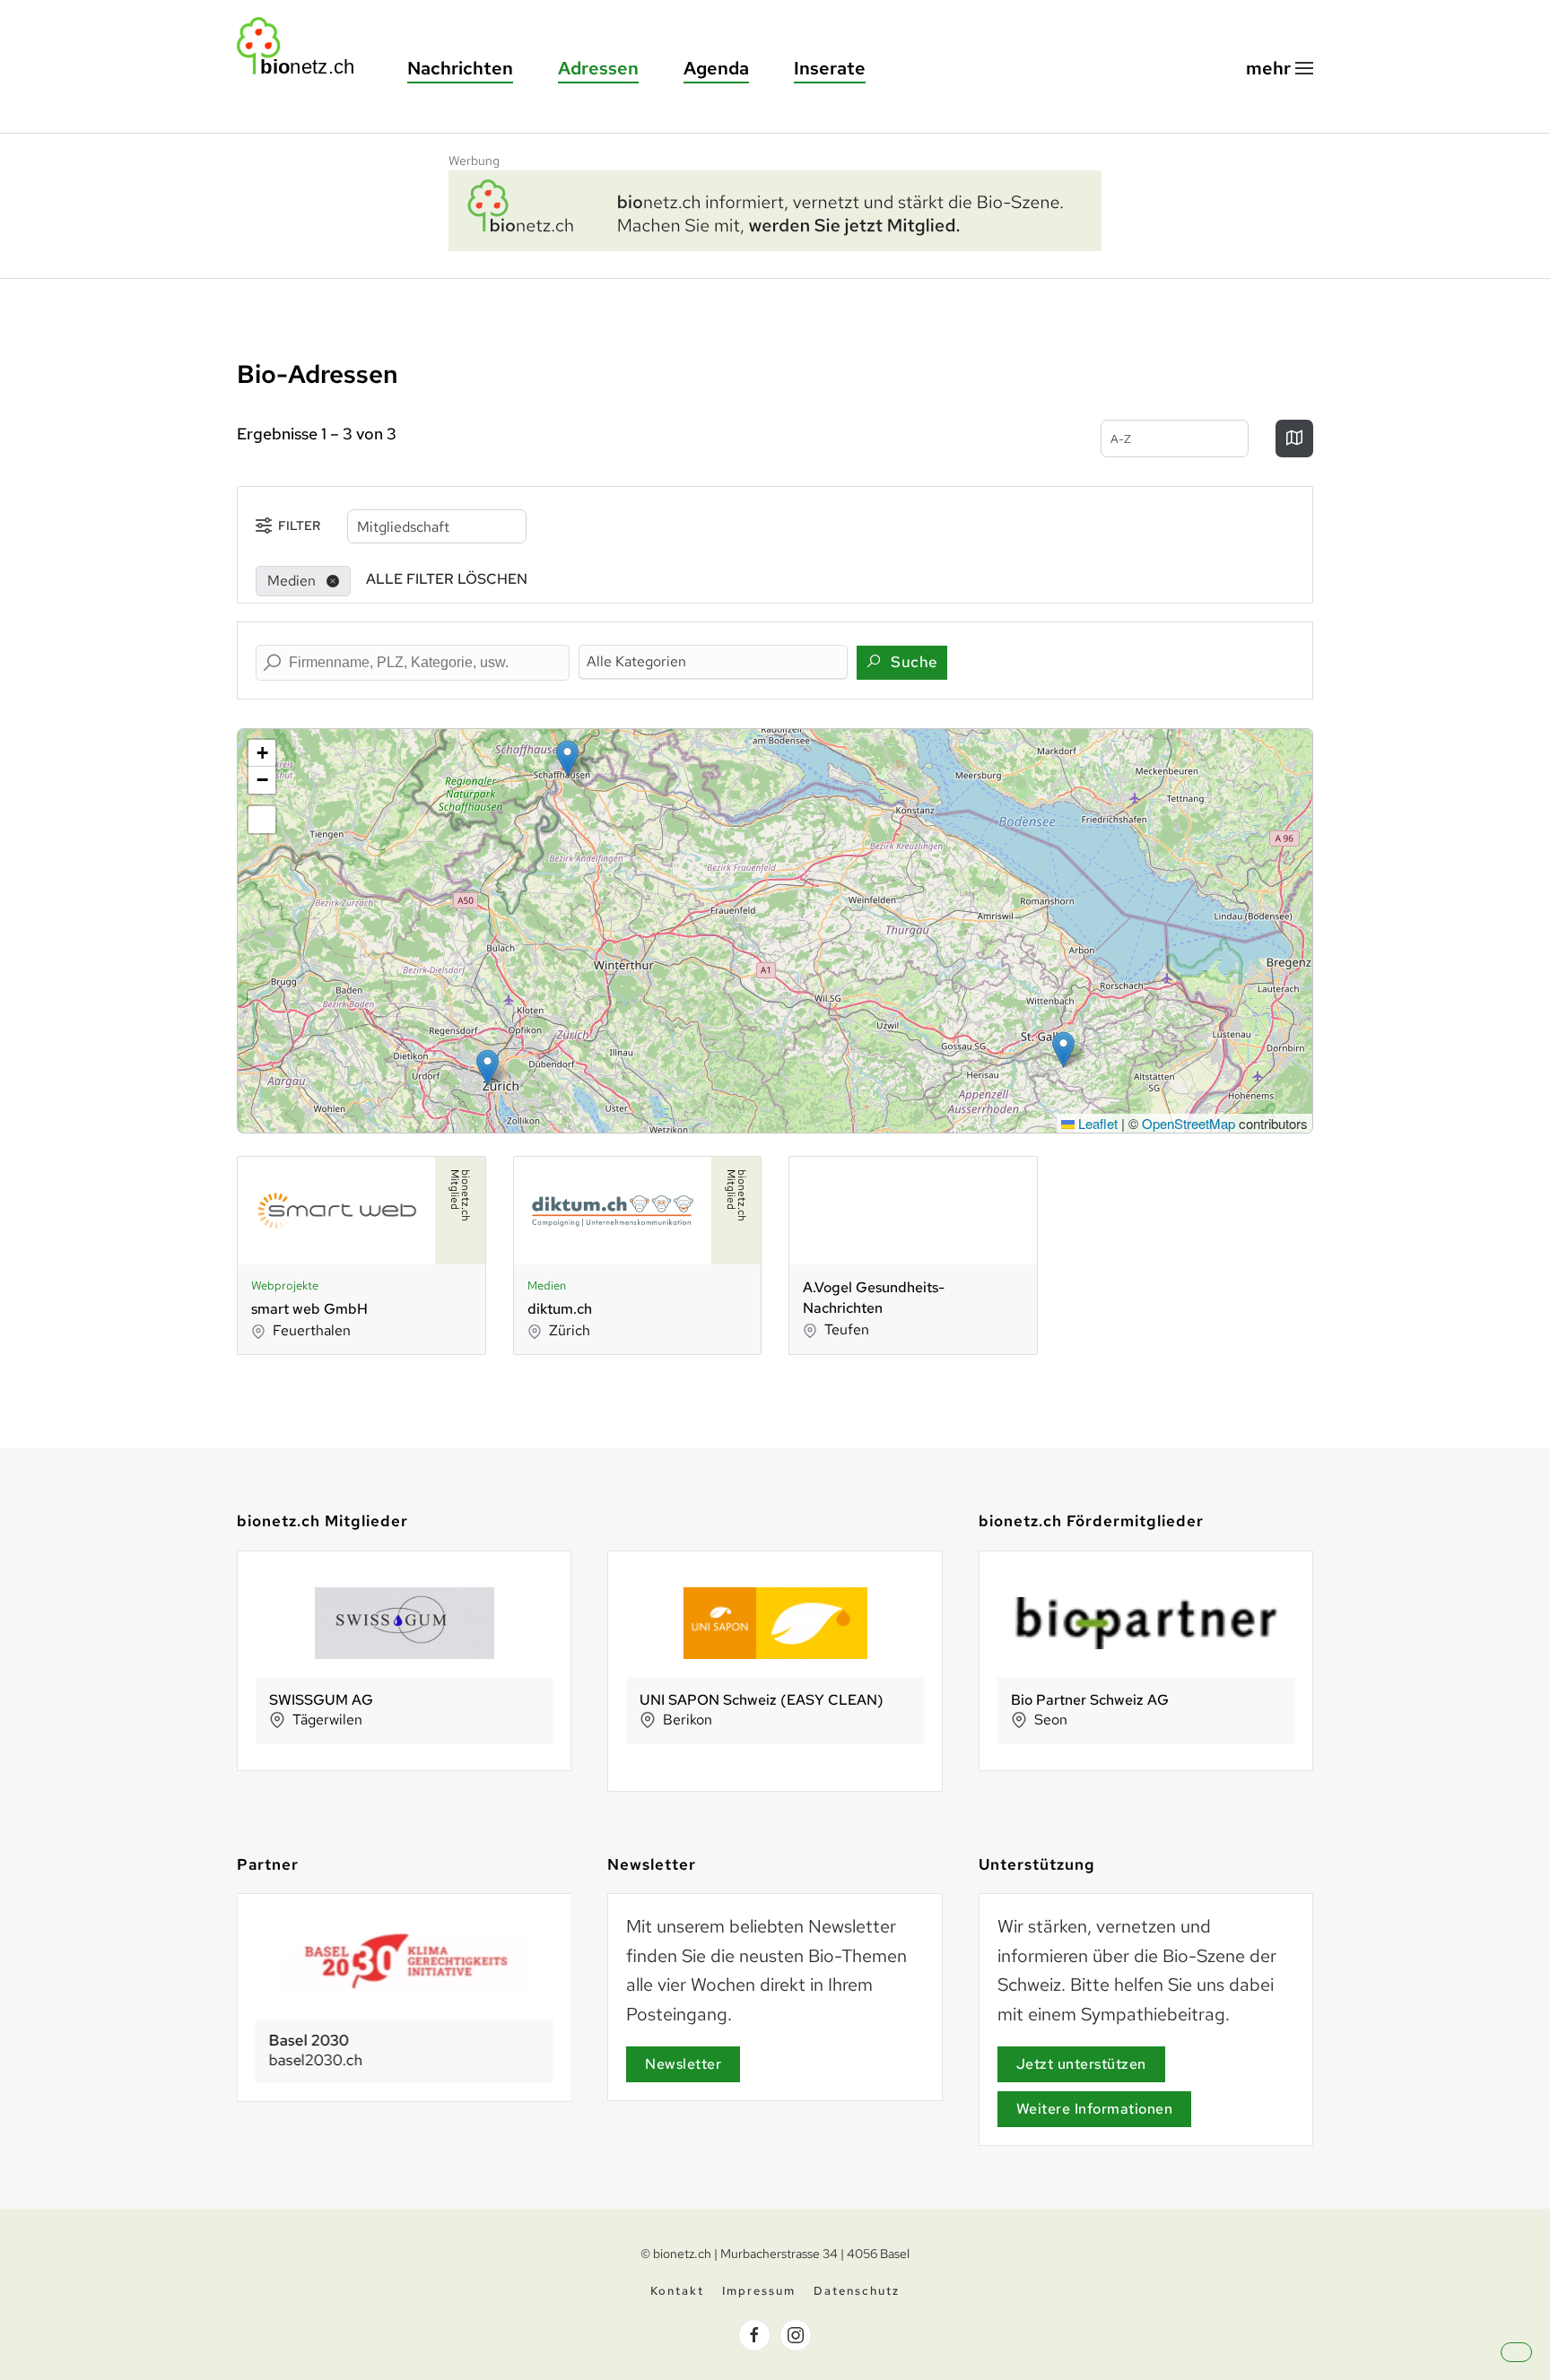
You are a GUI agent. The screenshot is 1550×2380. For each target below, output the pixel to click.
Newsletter (683, 2064)
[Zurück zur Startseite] (304, 46)
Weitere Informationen (1095, 2109)
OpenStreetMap (1189, 1123)
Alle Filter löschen (447, 579)
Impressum (759, 2291)
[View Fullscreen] (262, 820)
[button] (1280, 69)
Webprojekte (285, 1286)
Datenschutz (857, 2291)
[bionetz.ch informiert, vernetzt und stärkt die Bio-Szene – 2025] (775, 208)
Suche (913, 662)
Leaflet (1096, 1123)
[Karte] (1294, 439)
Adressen (598, 68)
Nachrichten (460, 68)
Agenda (716, 68)
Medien (547, 1286)
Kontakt (677, 2291)
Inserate (830, 68)
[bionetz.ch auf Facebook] (754, 2335)
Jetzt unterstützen (1081, 2064)
